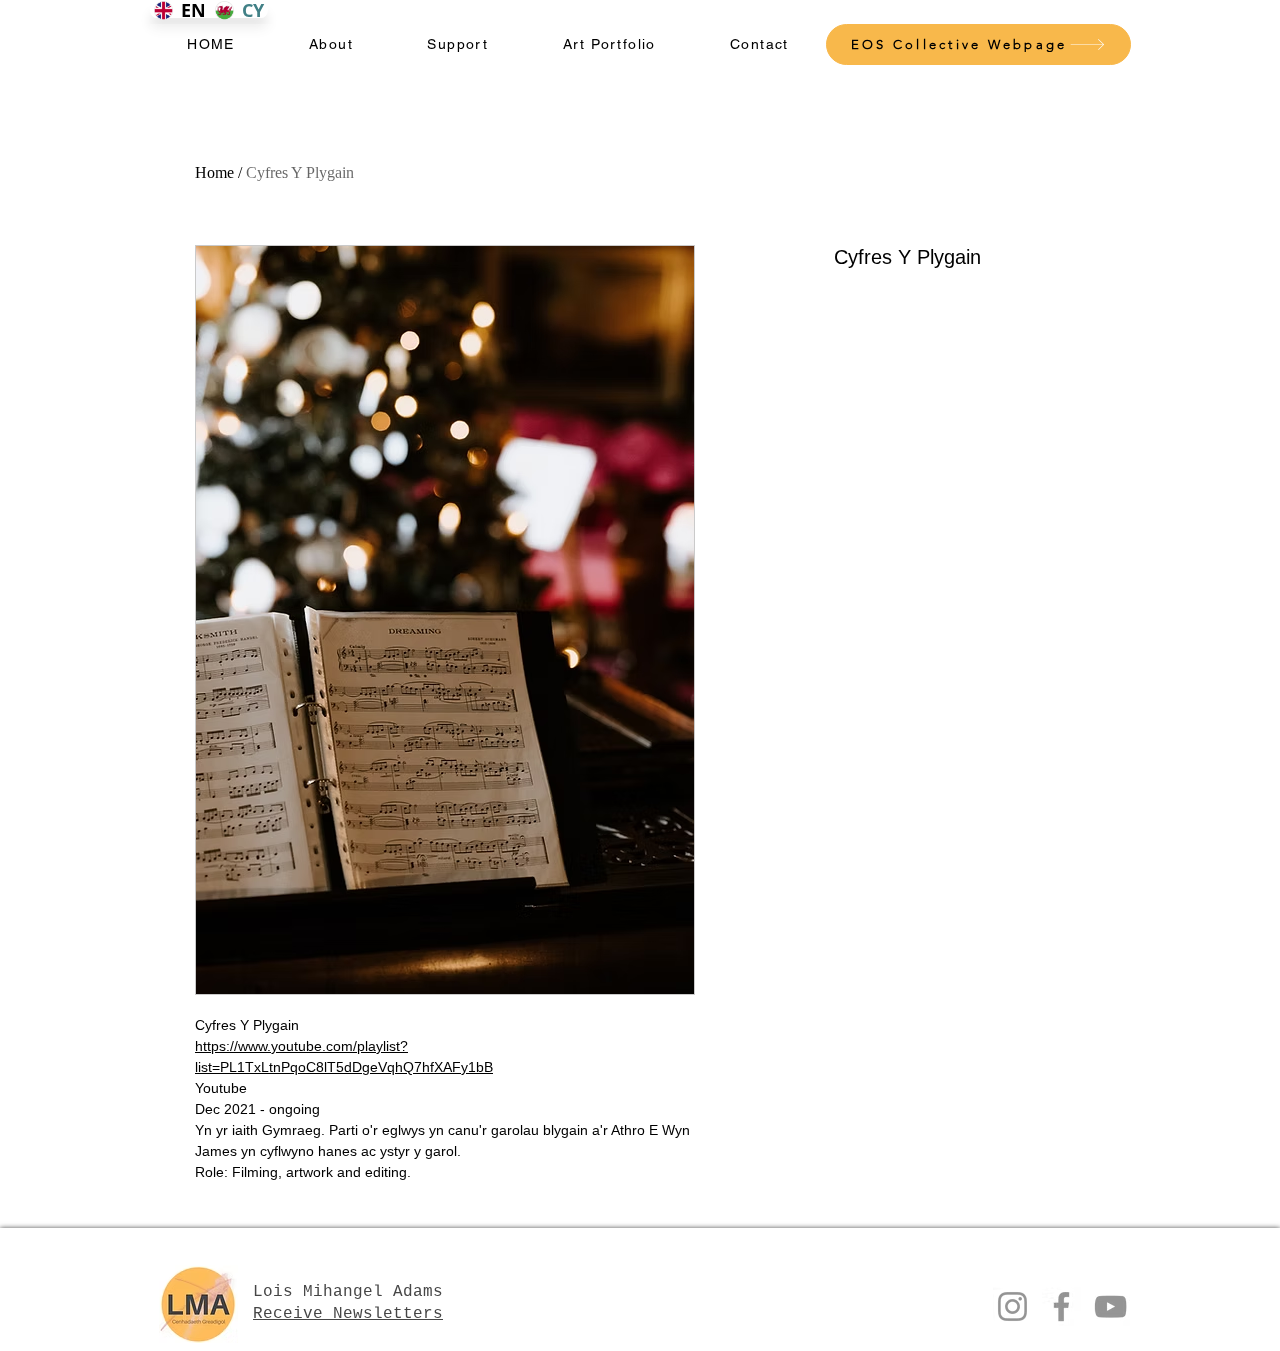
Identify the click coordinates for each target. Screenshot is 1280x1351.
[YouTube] (1110, 1306)
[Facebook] (1061, 1306)
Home (214, 172)
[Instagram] (1012, 1306)
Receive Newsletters (348, 1314)
